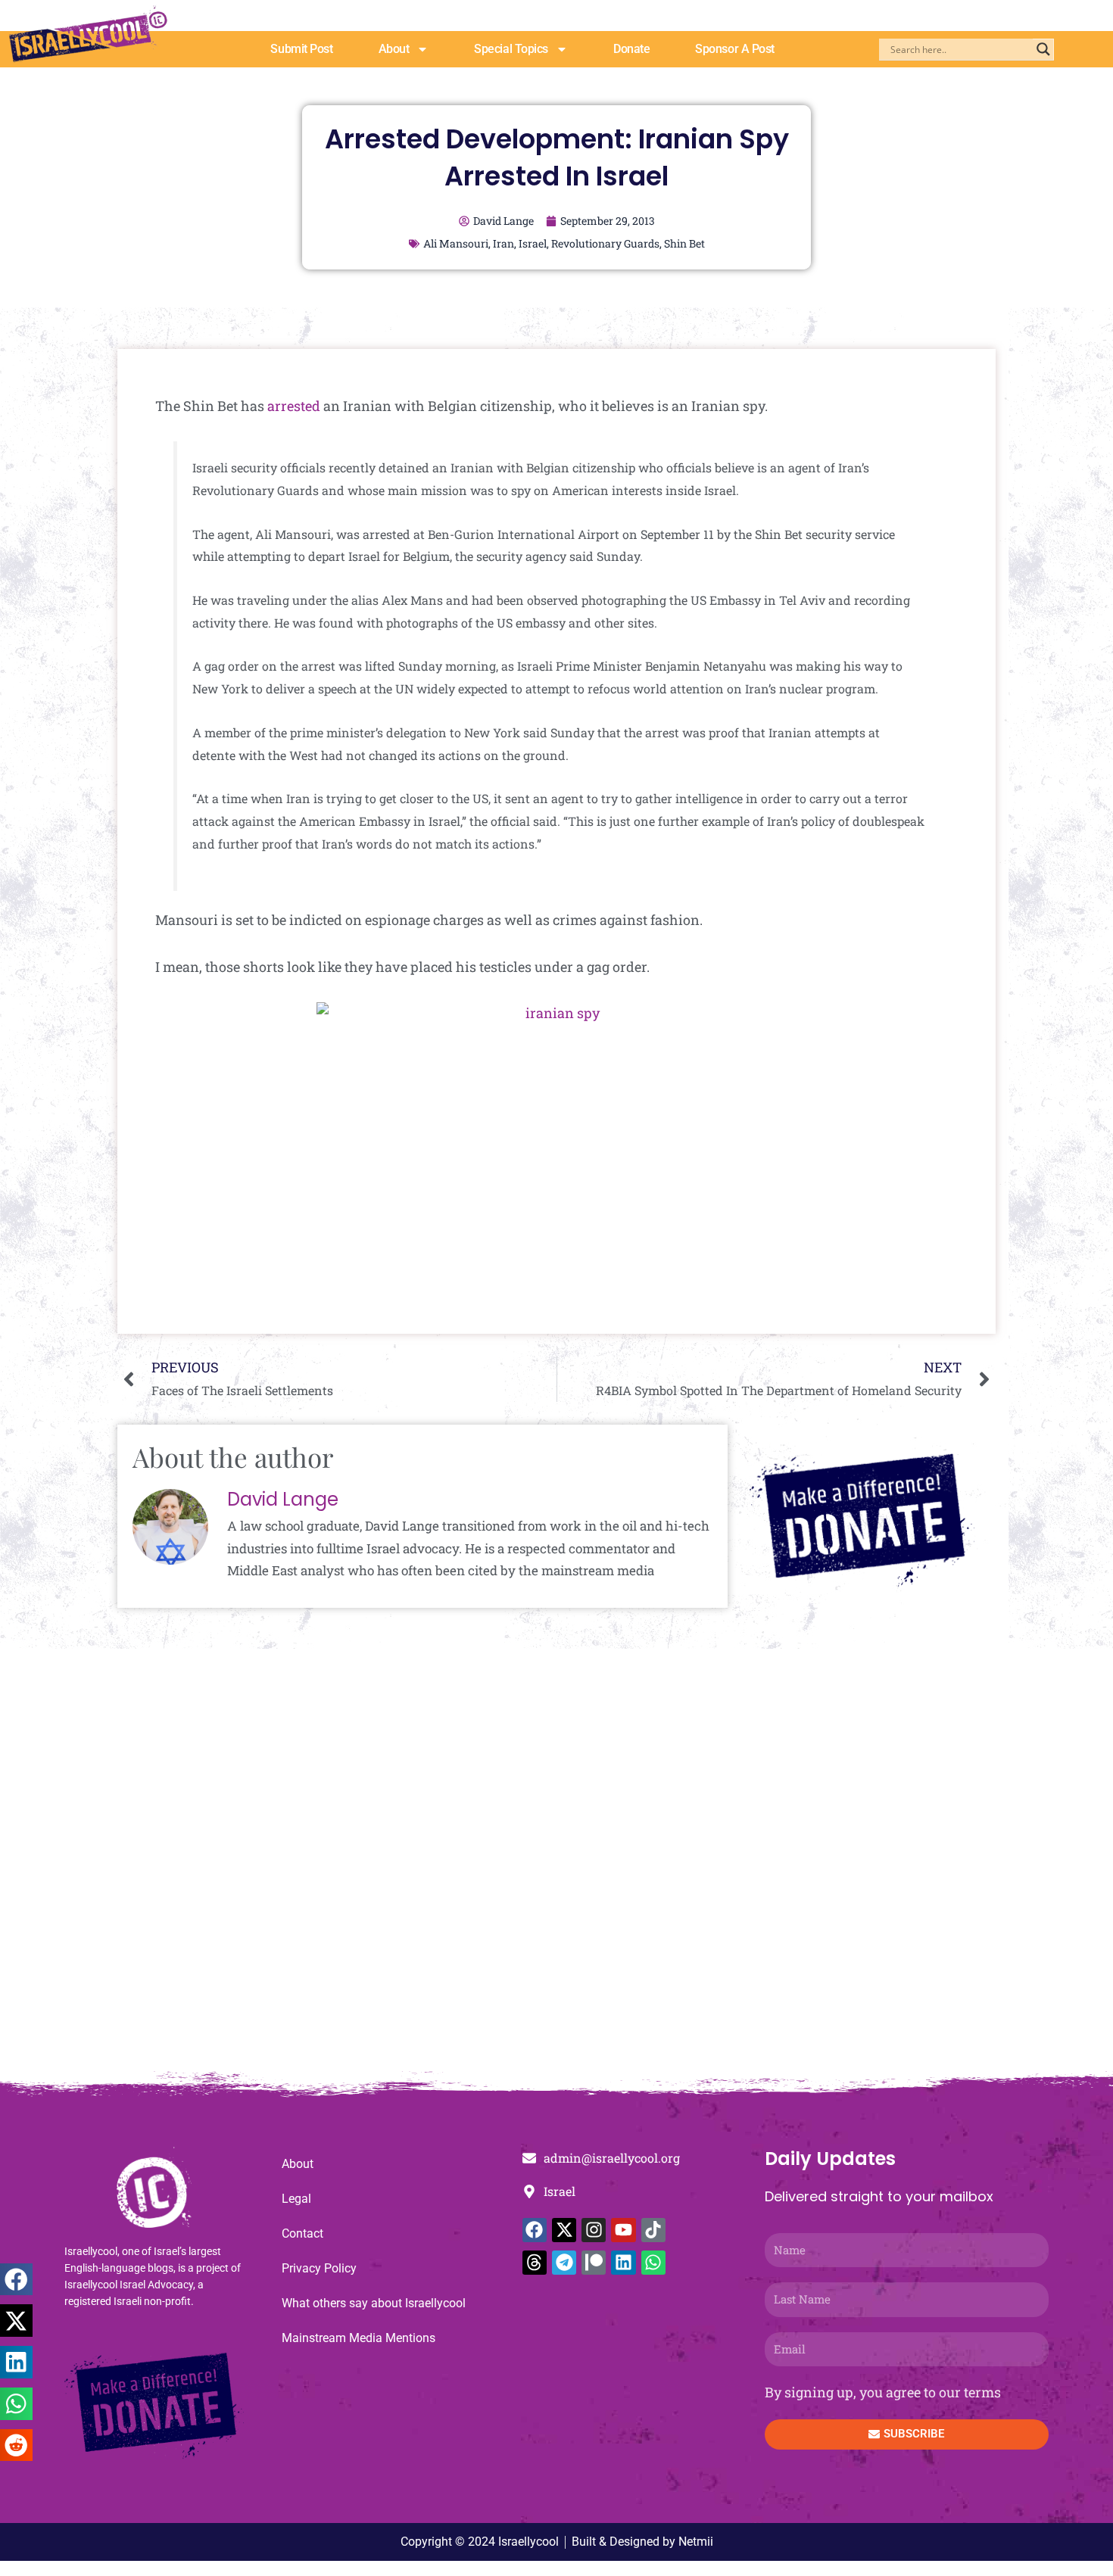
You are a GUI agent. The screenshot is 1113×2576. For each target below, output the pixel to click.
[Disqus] (556, 1867)
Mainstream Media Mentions (359, 2338)
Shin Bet (684, 243)
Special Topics (511, 49)
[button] (16, 2280)
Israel (533, 243)
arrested (294, 406)
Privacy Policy (319, 2268)
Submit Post (301, 49)
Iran (503, 243)
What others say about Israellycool (374, 2303)
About (394, 49)
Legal (296, 2199)
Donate (631, 49)
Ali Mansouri (456, 243)
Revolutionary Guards (605, 243)
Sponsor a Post (735, 49)
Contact (302, 2233)
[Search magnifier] (1043, 49)
